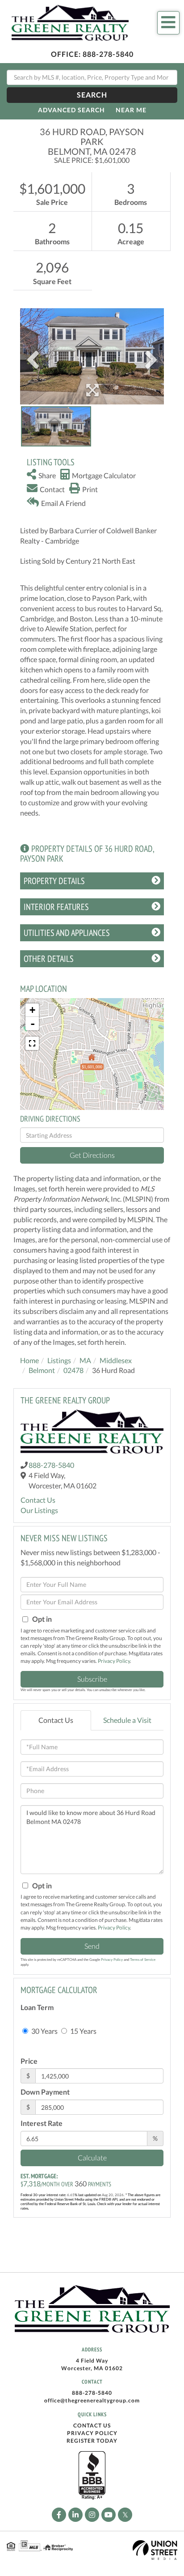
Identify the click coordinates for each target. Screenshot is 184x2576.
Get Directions (92, 1155)
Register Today (92, 2441)
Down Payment (45, 2092)
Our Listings (39, 1510)
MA (85, 1360)
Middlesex (116, 1360)
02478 (73, 1370)
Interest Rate (42, 2123)
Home (29, 1360)
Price (29, 2061)
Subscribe (92, 1679)
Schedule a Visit (127, 1720)
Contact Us (38, 1500)
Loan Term (37, 2007)
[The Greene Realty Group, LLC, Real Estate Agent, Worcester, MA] (92, 2476)
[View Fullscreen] (32, 1043)
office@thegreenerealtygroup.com (92, 2400)
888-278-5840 (108, 54)
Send (92, 1946)
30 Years (44, 2031)
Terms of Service (143, 1960)
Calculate (92, 2157)
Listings (59, 1360)
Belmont (42, 1370)
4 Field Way (92, 2361)
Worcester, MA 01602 (92, 2368)
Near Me (131, 110)
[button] (92, 95)
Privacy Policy (114, 1661)
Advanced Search (71, 110)
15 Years (83, 2031)
